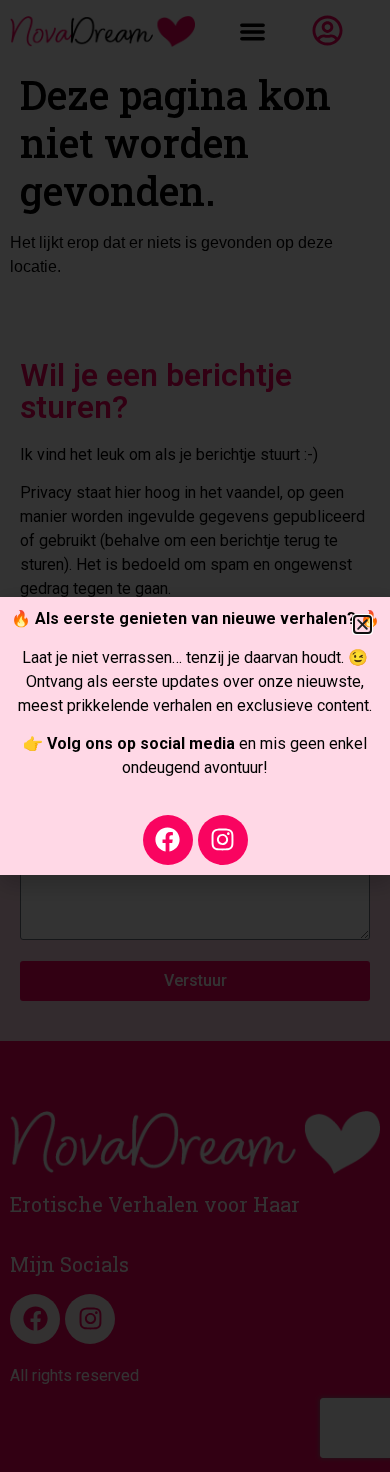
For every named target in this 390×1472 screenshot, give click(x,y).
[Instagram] (223, 840)
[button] (362, 624)
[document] (195, 736)
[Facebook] (168, 840)
